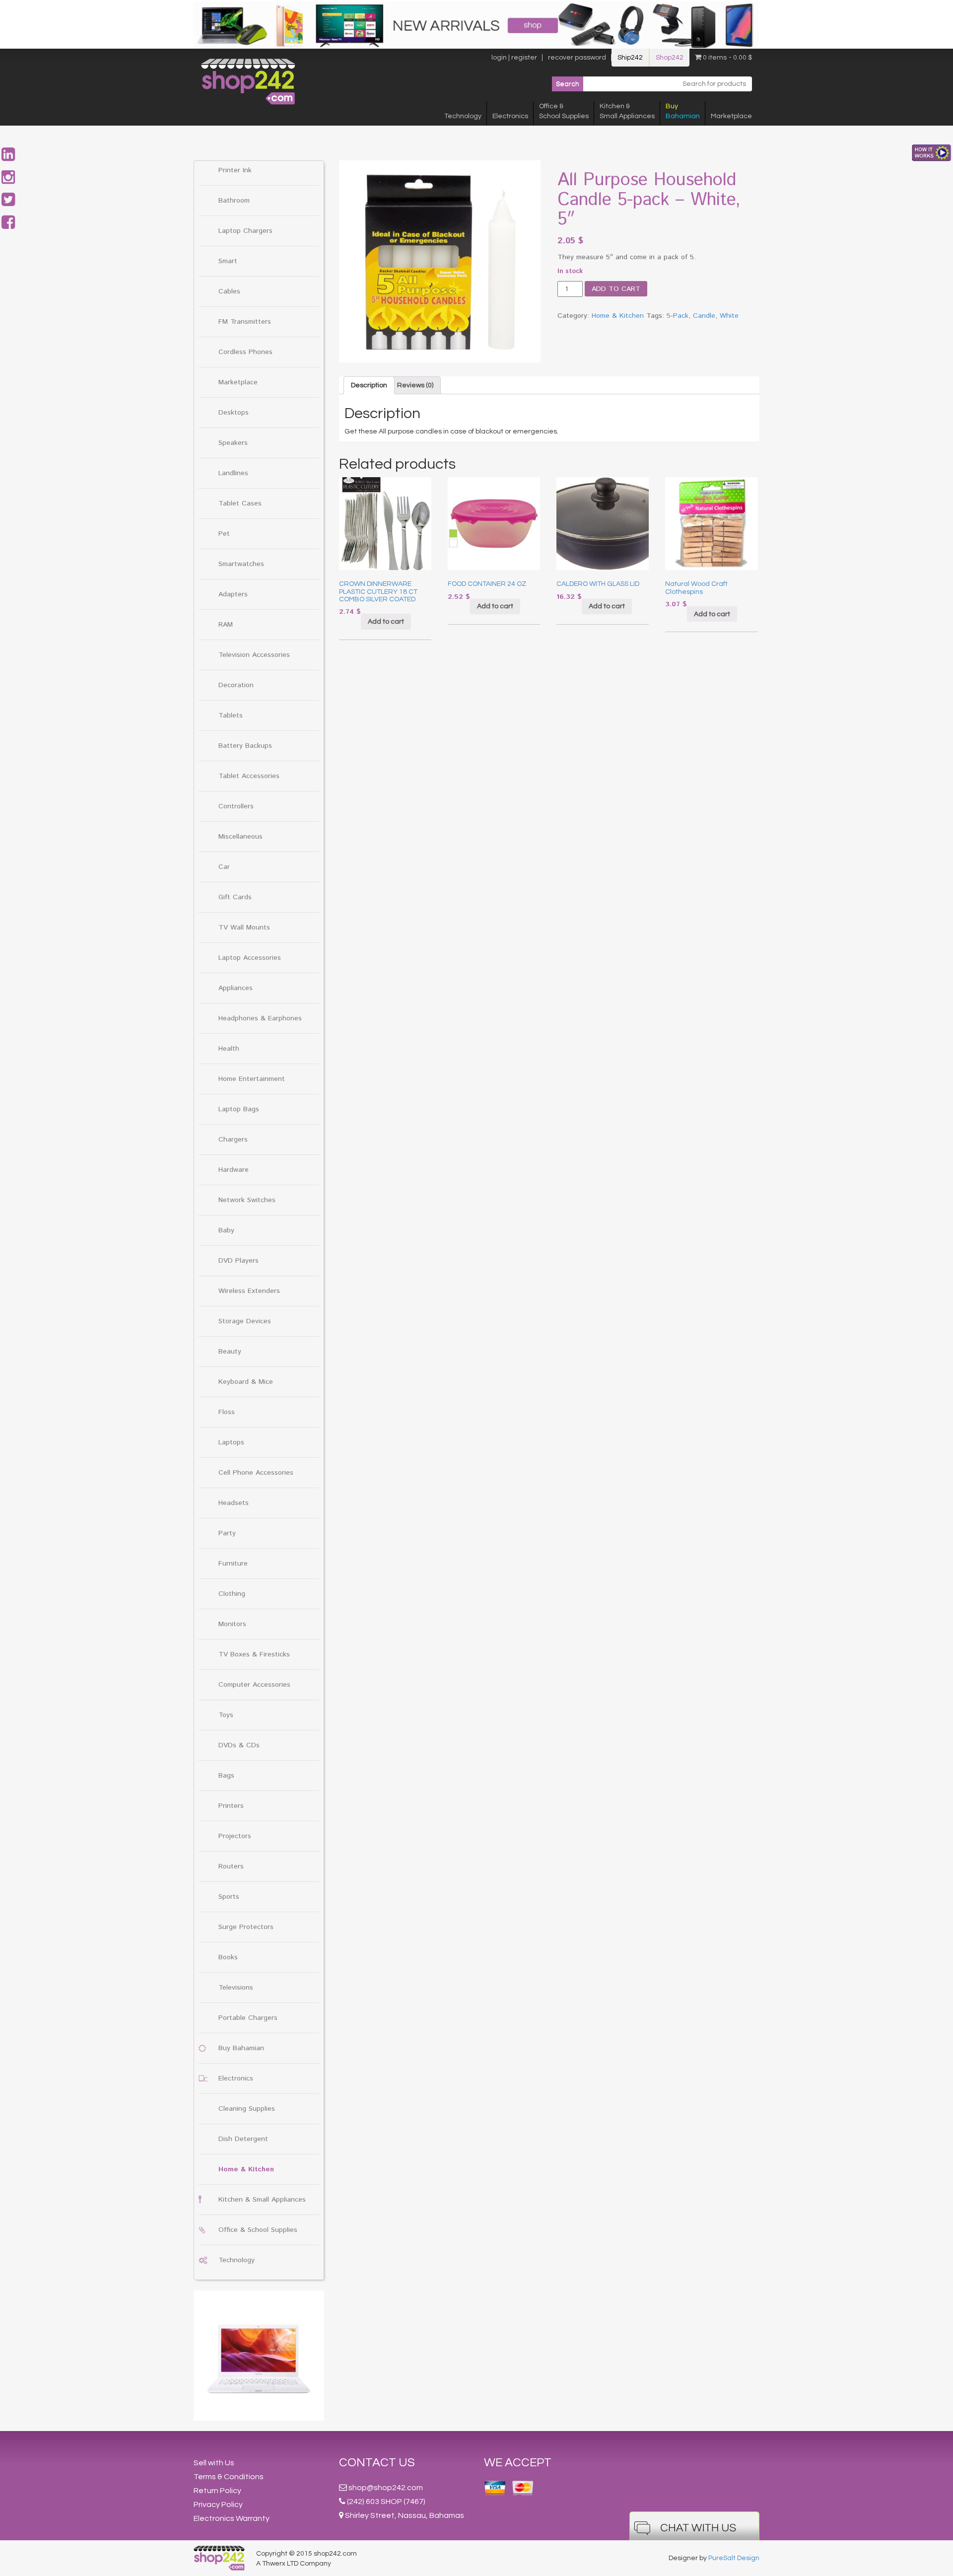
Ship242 (630, 58)
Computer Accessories (254, 1685)
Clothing (232, 1594)
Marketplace (731, 116)
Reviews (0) (415, 385)
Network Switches (247, 1200)
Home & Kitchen (246, 2169)
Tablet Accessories (249, 776)
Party (227, 1533)
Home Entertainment (252, 1079)
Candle (704, 316)
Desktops (234, 413)
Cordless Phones (245, 352)
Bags (226, 1776)
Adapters (233, 594)
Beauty (230, 1352)
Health (229, 1049)
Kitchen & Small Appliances (262, 2200)
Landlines (233, 473)
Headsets (234, 1503)
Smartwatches (241, 564)
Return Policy (217, 2491)
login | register (514, 58)
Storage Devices (245, 1321)
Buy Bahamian (241, 2048)
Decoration (236, 685)
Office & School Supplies (258, 2230)
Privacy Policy (218, 2504)
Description (369, 385)
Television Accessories (254, 655)
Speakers (233, 443)
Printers (231, 1806)
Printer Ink (235, 170)
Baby (226, 1230)
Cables (229, 291)
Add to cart (616, 289)
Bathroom (234, 201)
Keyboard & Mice (246, 1382)
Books (228, 1957)
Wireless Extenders (249, 1291)
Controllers (236, 806)
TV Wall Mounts (244, 928)
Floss (227, 1412)
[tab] (369, 385)
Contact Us (377, 2463)
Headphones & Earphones (260, 1018)
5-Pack (678, 316)
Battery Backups (245, 746)
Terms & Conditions (229, 2477)
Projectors (235, 1836)
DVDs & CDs (239, 1745)
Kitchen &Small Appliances (627, 111)
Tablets (231, 716)
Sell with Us (214, 2463)
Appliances (236, 988)
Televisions (236, 1988)
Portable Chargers (248, 2018)
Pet (224, 534)
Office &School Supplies (564, 111)
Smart (228, 261)
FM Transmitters (245, 322)
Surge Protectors (246, 1927)
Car (224, 867)
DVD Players (238, 1261)
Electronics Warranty (232, 2518)
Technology (463, 116)
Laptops (231, 1442)
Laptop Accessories (250, 958)
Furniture (233, 1564)
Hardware (234, 1170)
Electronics (510, 116)
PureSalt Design (734, 2558)
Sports (229, 1897)
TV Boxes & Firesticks (254, 1654)
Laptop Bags (239, 1109)
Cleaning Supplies (247, 2109)
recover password (577, 58)
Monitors (232, 1624)
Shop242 (670, 58)
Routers (231, 1866)
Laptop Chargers (245, 231)
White (729, 316)
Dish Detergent (243, 2139)
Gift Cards (235, 897)
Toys (226, 1715)
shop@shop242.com (386, 2488)
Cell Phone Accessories (256, 1473)
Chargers (233, 1140)
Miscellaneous (240, 837)
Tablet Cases (240, 503)
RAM (226, 625)
